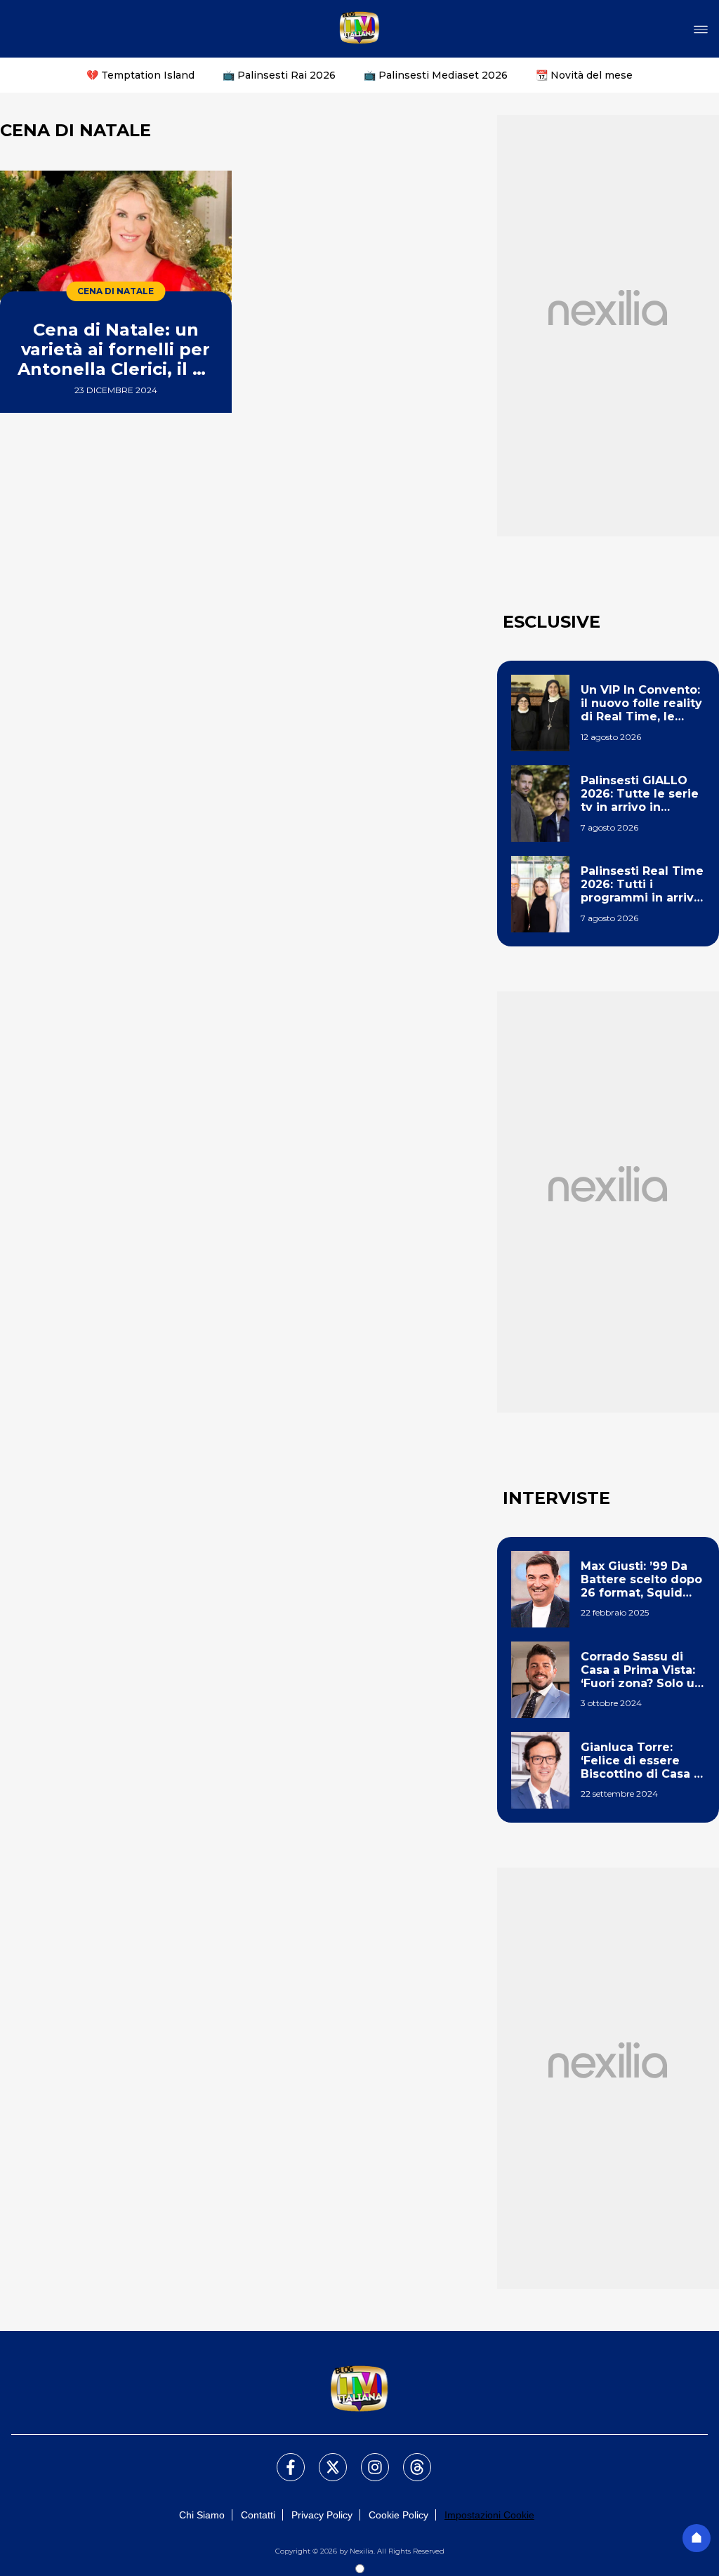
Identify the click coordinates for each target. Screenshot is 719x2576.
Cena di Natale (116, 291)
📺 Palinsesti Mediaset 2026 (436, 75)
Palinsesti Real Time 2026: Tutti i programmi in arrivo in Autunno (642, 885)
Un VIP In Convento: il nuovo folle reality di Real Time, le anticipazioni (641, 704)
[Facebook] (282, 2459)
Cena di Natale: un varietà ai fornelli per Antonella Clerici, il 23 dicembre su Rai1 (116, 349)
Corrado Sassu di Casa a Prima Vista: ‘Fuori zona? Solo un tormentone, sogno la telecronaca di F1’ (641, 1670)
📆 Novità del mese (584, 75)
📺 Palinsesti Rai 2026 (279, 75)
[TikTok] (409, 2459)
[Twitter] (324, 2459)
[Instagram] (367, 2459)
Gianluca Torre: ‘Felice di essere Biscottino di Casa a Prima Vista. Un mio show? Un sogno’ (641, 1761)
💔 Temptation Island (140, 75)
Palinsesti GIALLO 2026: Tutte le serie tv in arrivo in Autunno (640, 794)
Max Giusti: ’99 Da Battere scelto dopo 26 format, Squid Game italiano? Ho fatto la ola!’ (641, 1580)
